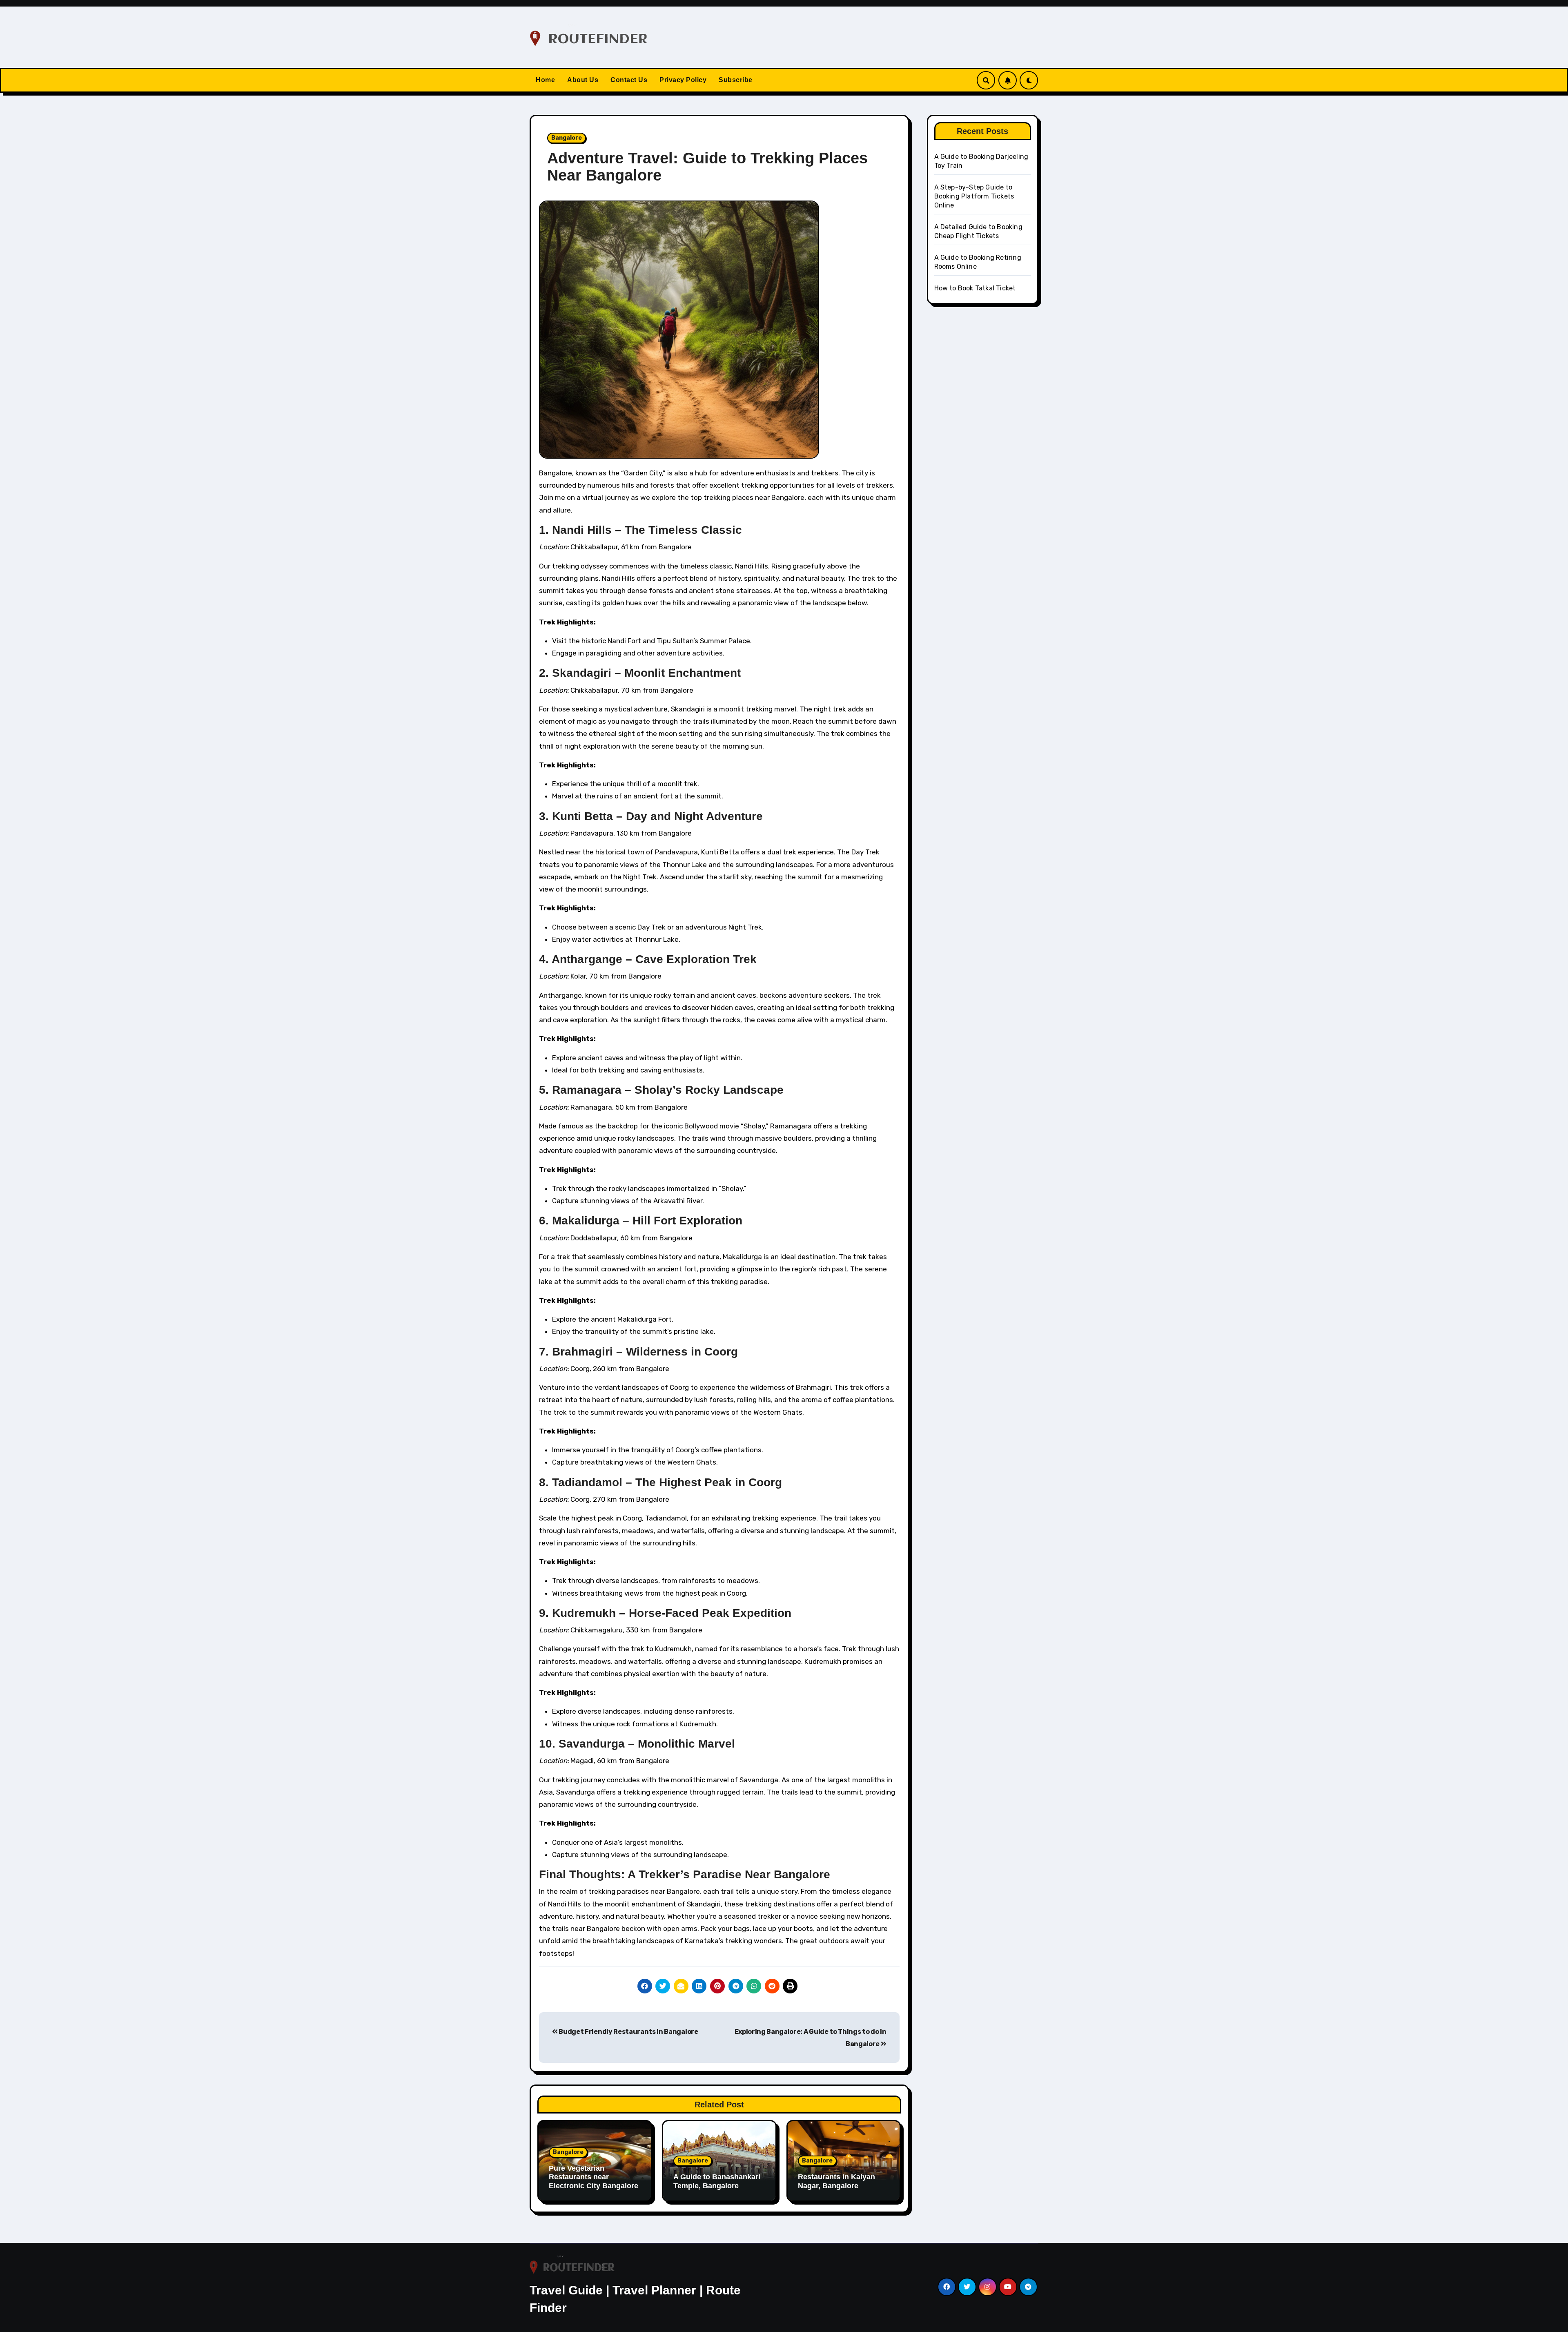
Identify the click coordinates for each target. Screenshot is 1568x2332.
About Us (583, 80)
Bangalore (567, 138)
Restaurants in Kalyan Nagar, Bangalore (836, 2181)
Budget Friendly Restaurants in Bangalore (628, 2032)
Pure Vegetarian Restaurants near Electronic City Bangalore (594, 2177)
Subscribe (736, 80)
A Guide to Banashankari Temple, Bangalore (717, 2181)
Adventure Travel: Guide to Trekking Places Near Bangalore (707, 167)
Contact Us (629, 80)
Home (545, 80)
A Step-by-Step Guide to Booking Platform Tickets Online (974, 196)
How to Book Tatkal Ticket (975, 288)
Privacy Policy (683, 80)
